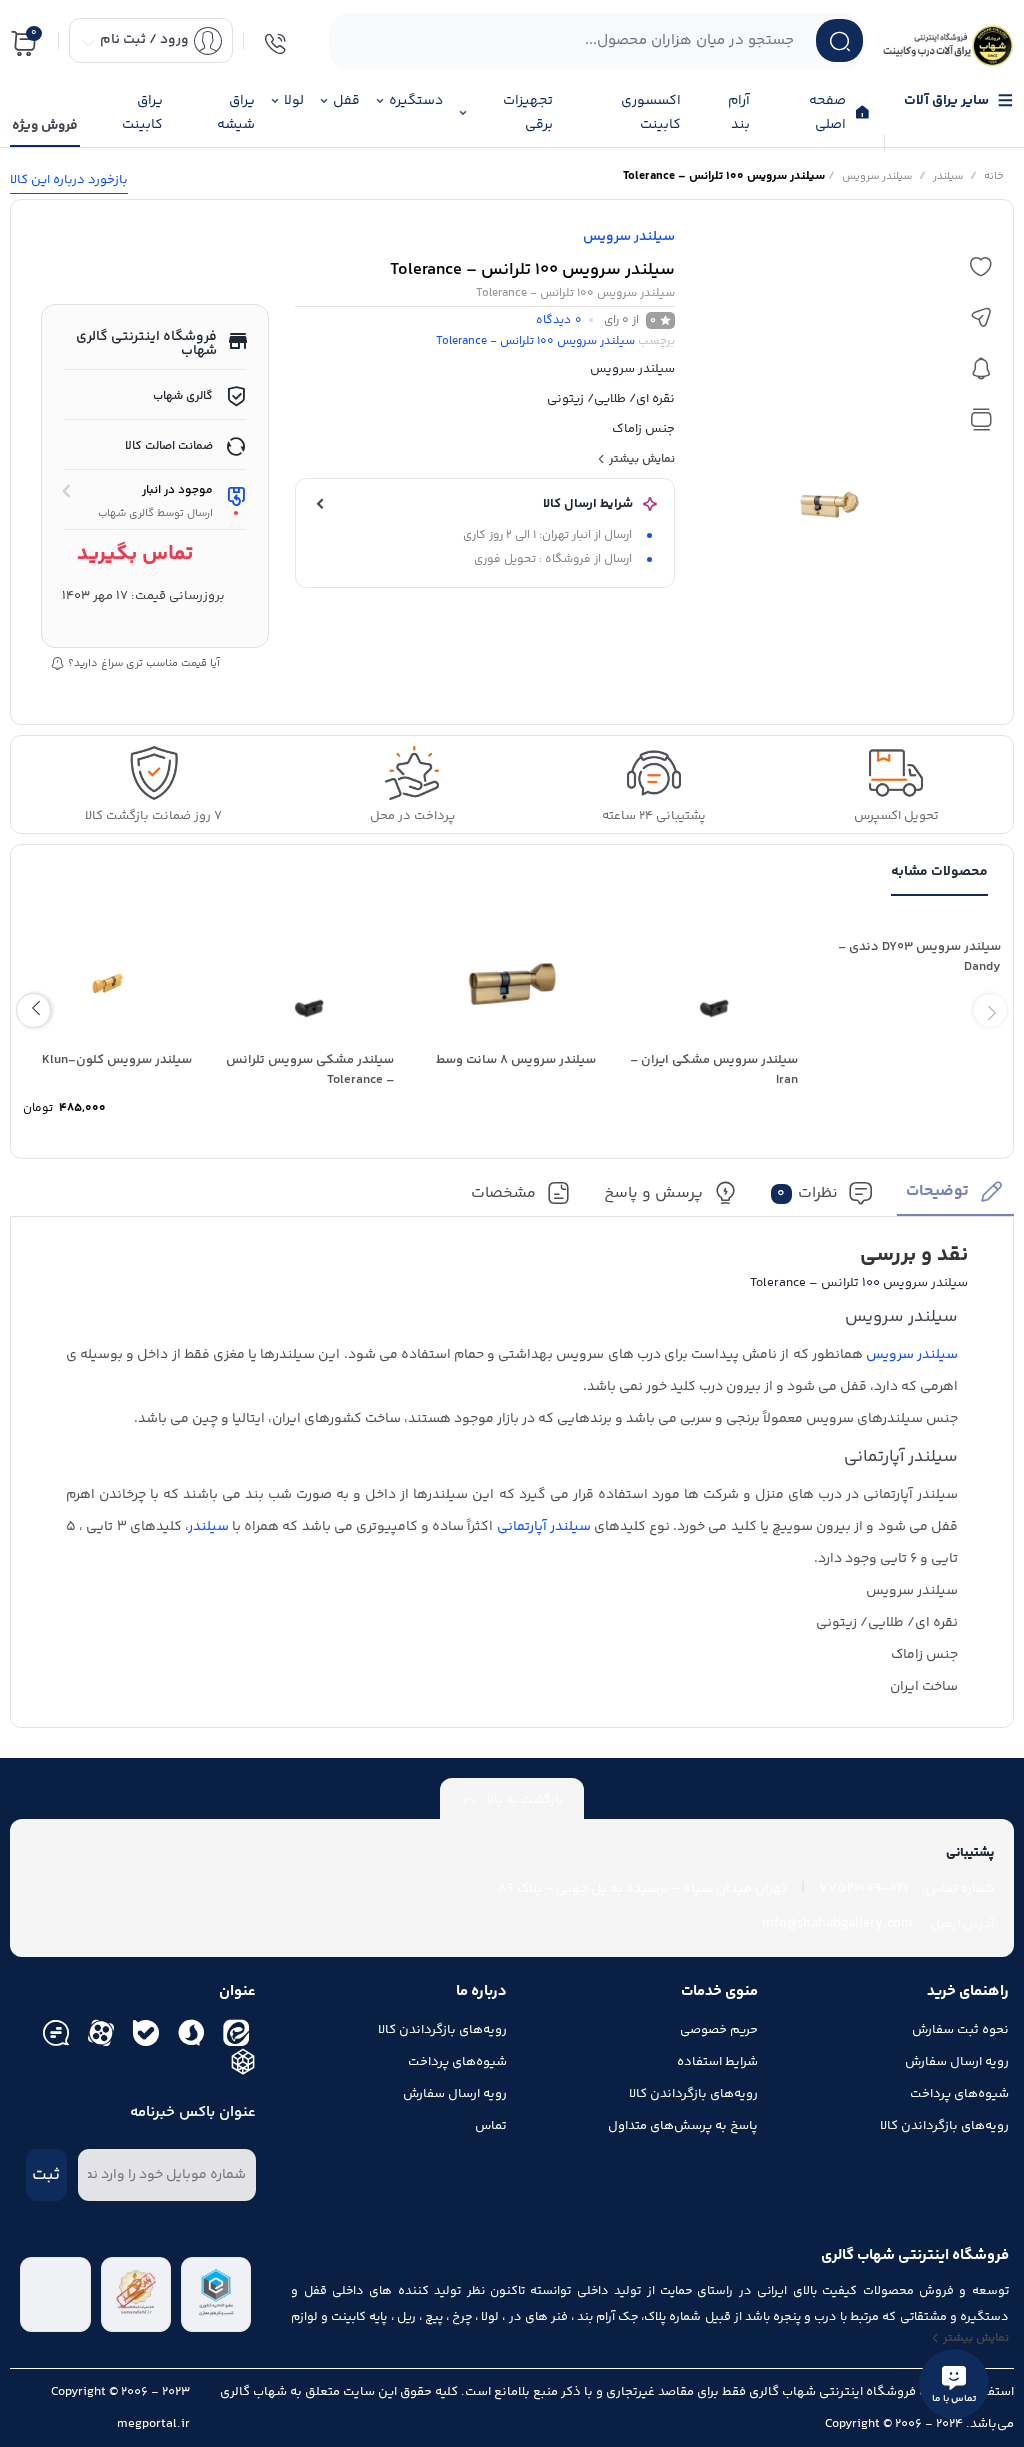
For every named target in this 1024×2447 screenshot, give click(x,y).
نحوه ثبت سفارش (960, 2030)
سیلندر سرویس (877, 176)
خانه (994, 176)
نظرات (807, 1193)
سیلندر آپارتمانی (544, 1527)
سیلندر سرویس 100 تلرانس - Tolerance (535, 341)
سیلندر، (207, 1527)
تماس (491, 2126)
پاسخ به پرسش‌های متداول (683, 2126)
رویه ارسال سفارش (957, 2062)
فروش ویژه (45, 126)
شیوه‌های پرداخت (959, 2094)
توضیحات (937, 1191)
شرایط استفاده (717, 2062)
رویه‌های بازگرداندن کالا (944, 2126)
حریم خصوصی (719, 2030)
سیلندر (948, 176)
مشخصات (503, 1193)
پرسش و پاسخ (653, 1193)
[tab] (955, 1197)
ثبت (46, 2175)
